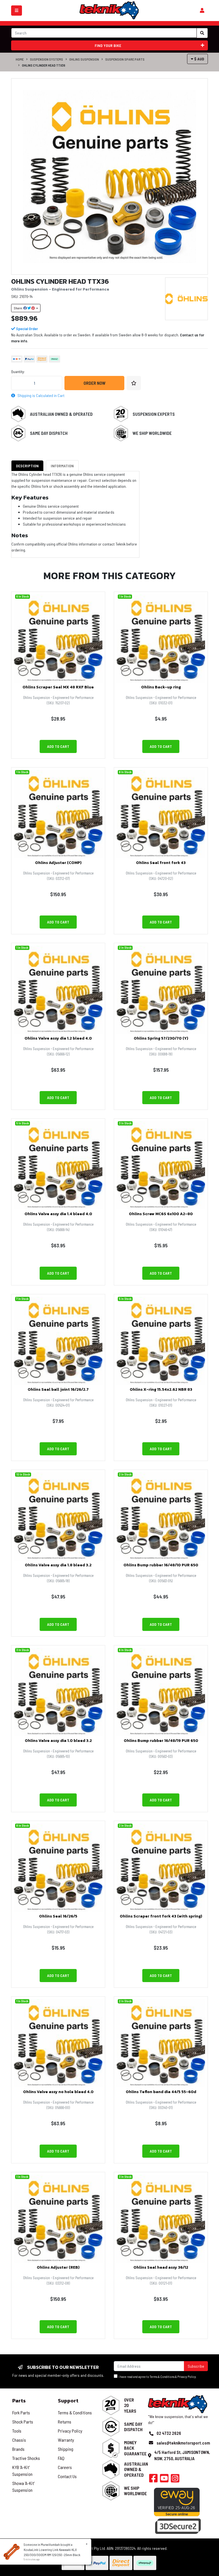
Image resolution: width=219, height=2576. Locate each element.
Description (27, 466)
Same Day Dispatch (49, 433)
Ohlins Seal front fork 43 (161, 863)
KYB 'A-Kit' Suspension (22, 2471)
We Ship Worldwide (152, 433)
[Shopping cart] (202, 11)
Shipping (66, 2449)
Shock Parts (23, 2422)
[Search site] (202, 33)
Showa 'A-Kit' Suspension (23, 2487)
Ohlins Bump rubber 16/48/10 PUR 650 (161, 1565)
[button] (134, 383)
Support (68, 2401)
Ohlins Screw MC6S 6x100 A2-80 (161, 1214)
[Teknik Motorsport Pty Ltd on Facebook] (153, 2480)
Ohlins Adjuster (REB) (58, 2267)
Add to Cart (58, 746)
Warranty (66, 2440)
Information (62, 466)
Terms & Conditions (162, 2377)
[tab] (27, 466)
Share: (19, 308)
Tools (17, 2431)
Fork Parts (21, 2413)
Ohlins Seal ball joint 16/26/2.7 (58, 1389)
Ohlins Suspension (84, 59)
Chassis (19, 2440)
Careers (65, 2467)
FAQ (61, 2458)
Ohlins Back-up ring (161, 687)
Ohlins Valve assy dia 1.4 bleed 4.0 (58, 1214)
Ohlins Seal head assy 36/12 (161, 2267)
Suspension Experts (154, 414)
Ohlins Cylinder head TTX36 (44, 65)
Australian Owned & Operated (61, 414)
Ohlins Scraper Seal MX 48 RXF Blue (58, 687)
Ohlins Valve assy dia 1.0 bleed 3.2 (58, 1741)
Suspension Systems (46, 59)
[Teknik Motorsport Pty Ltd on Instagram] (175, 2480)
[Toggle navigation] (17, 11)
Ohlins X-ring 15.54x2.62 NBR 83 (161, 1389)
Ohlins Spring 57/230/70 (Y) (161, 1038)
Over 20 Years (130, 2405)
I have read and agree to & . (157, 2377)
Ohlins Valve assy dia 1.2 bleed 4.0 (58, 1038)
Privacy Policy (187, 2377)
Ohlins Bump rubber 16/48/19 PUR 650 (161, 1741)
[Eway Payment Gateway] (177, 2502)
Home (20, 59)
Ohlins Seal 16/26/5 (58, 1916)
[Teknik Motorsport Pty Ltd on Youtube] (164, 2480)
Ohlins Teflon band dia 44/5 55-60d (161, 2092)
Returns (65, 2422)
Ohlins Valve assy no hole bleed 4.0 (58, 2092)
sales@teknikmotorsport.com (183, 2443)
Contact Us (67, 2476)
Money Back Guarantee (135, 2448)
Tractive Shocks (26, 2458)
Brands (18, 2449)
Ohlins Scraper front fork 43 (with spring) (161, 1916)
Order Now (95, 383)
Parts (19, 2401)
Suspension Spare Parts (125, 59)
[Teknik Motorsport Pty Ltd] (109, 10)
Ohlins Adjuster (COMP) (58, 863)
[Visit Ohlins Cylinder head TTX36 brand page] (186, 299)
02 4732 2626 (169, 2433)
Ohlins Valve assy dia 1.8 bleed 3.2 (58, 1565)
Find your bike (108, 45)
